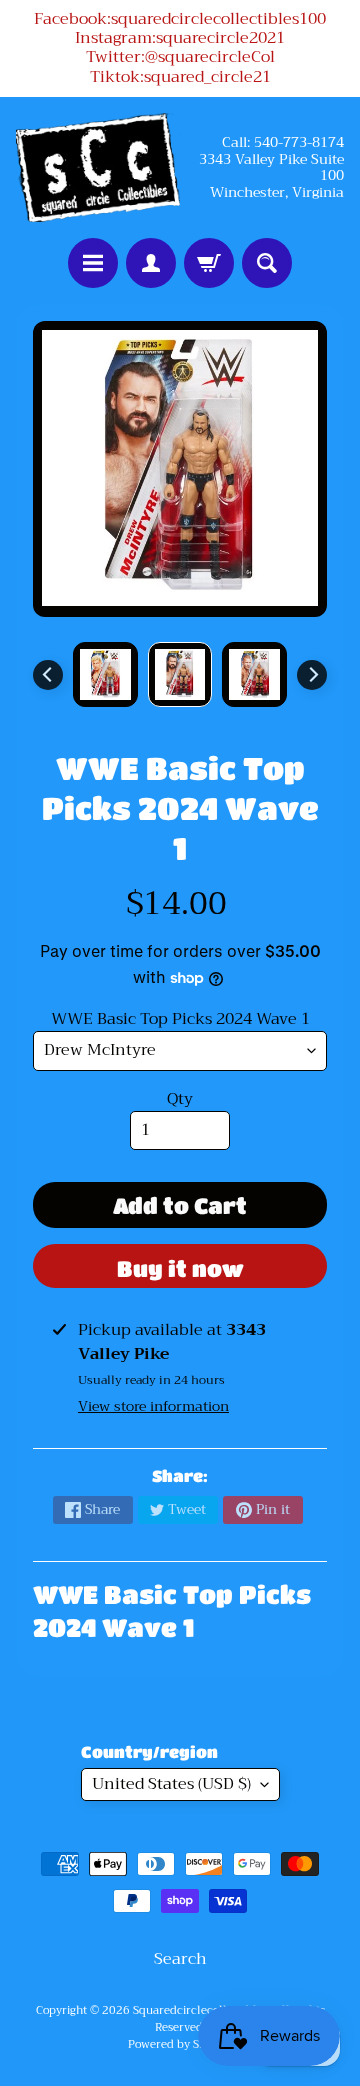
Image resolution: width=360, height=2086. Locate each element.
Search (180, 1959)
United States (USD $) (171, 1784)
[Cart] (209, 263)
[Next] (312, 675)
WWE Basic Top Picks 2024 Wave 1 (180, 1019)
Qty (180, 1099)
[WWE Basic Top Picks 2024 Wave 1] (105, 674)
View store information (153, 1406)
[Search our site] (267, 263)
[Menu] (93, 263)
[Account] (151, 263)
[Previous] (48, 675)
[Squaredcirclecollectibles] (98, 167)
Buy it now (180, 1268)
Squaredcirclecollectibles (200, 2010)
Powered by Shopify (180, 2044)
